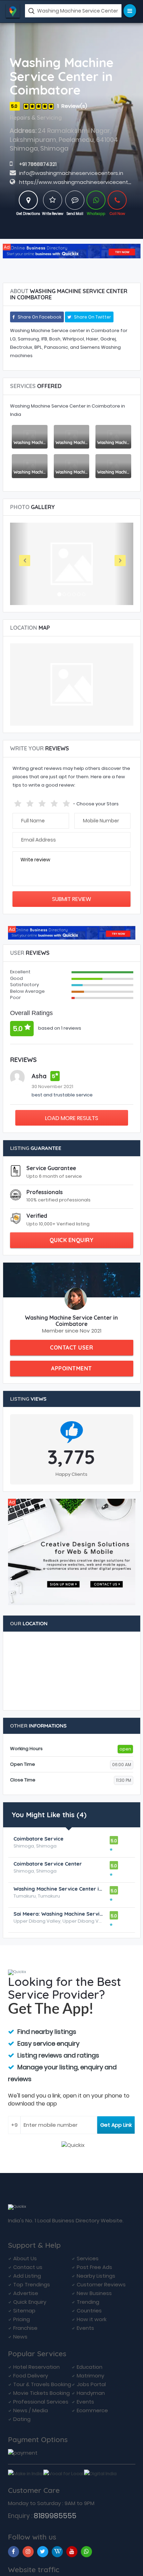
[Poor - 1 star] (19, 802)
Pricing (22, 2319)
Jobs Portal (91, 2384)
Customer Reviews (101, 2284)
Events (85, 2328)
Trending (88, 2302)
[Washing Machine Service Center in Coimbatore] (96, 200)
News (20, 2337)
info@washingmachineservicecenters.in (71, 173)
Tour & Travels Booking (42, 2384)
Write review (35, 860)
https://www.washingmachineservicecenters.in (80, 182)
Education (90, 2367)
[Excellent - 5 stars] (67, 802)
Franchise (25, 2328)
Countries (89, 2311)
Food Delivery (31, 2376)
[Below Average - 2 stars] (31, 802)
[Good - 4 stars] (55, 802)
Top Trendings (32, 2284)
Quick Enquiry (72, 1240)
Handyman (91, 2393)
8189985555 (55, 2516)
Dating (22, 2419)
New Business (94, 2293)
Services (88, 2258)
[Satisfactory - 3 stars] (43, 802)
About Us (25, 2258)
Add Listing (27, 2276)
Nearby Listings (96, 2276)
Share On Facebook (39, 317)
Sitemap (24, 2311)
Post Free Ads (94, 2267)
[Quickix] (72, 251)
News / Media (31, 2410)
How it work (92, 2319)
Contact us (28, 2267)
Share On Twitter (92, 317)
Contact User (71, 1347)
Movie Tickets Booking (41, 2393)
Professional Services (41, 2402)
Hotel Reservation (36, 2367)
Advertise (26, 2293)
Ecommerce (92, 2410)
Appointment (71, 1368)
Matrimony (90, 2376)
